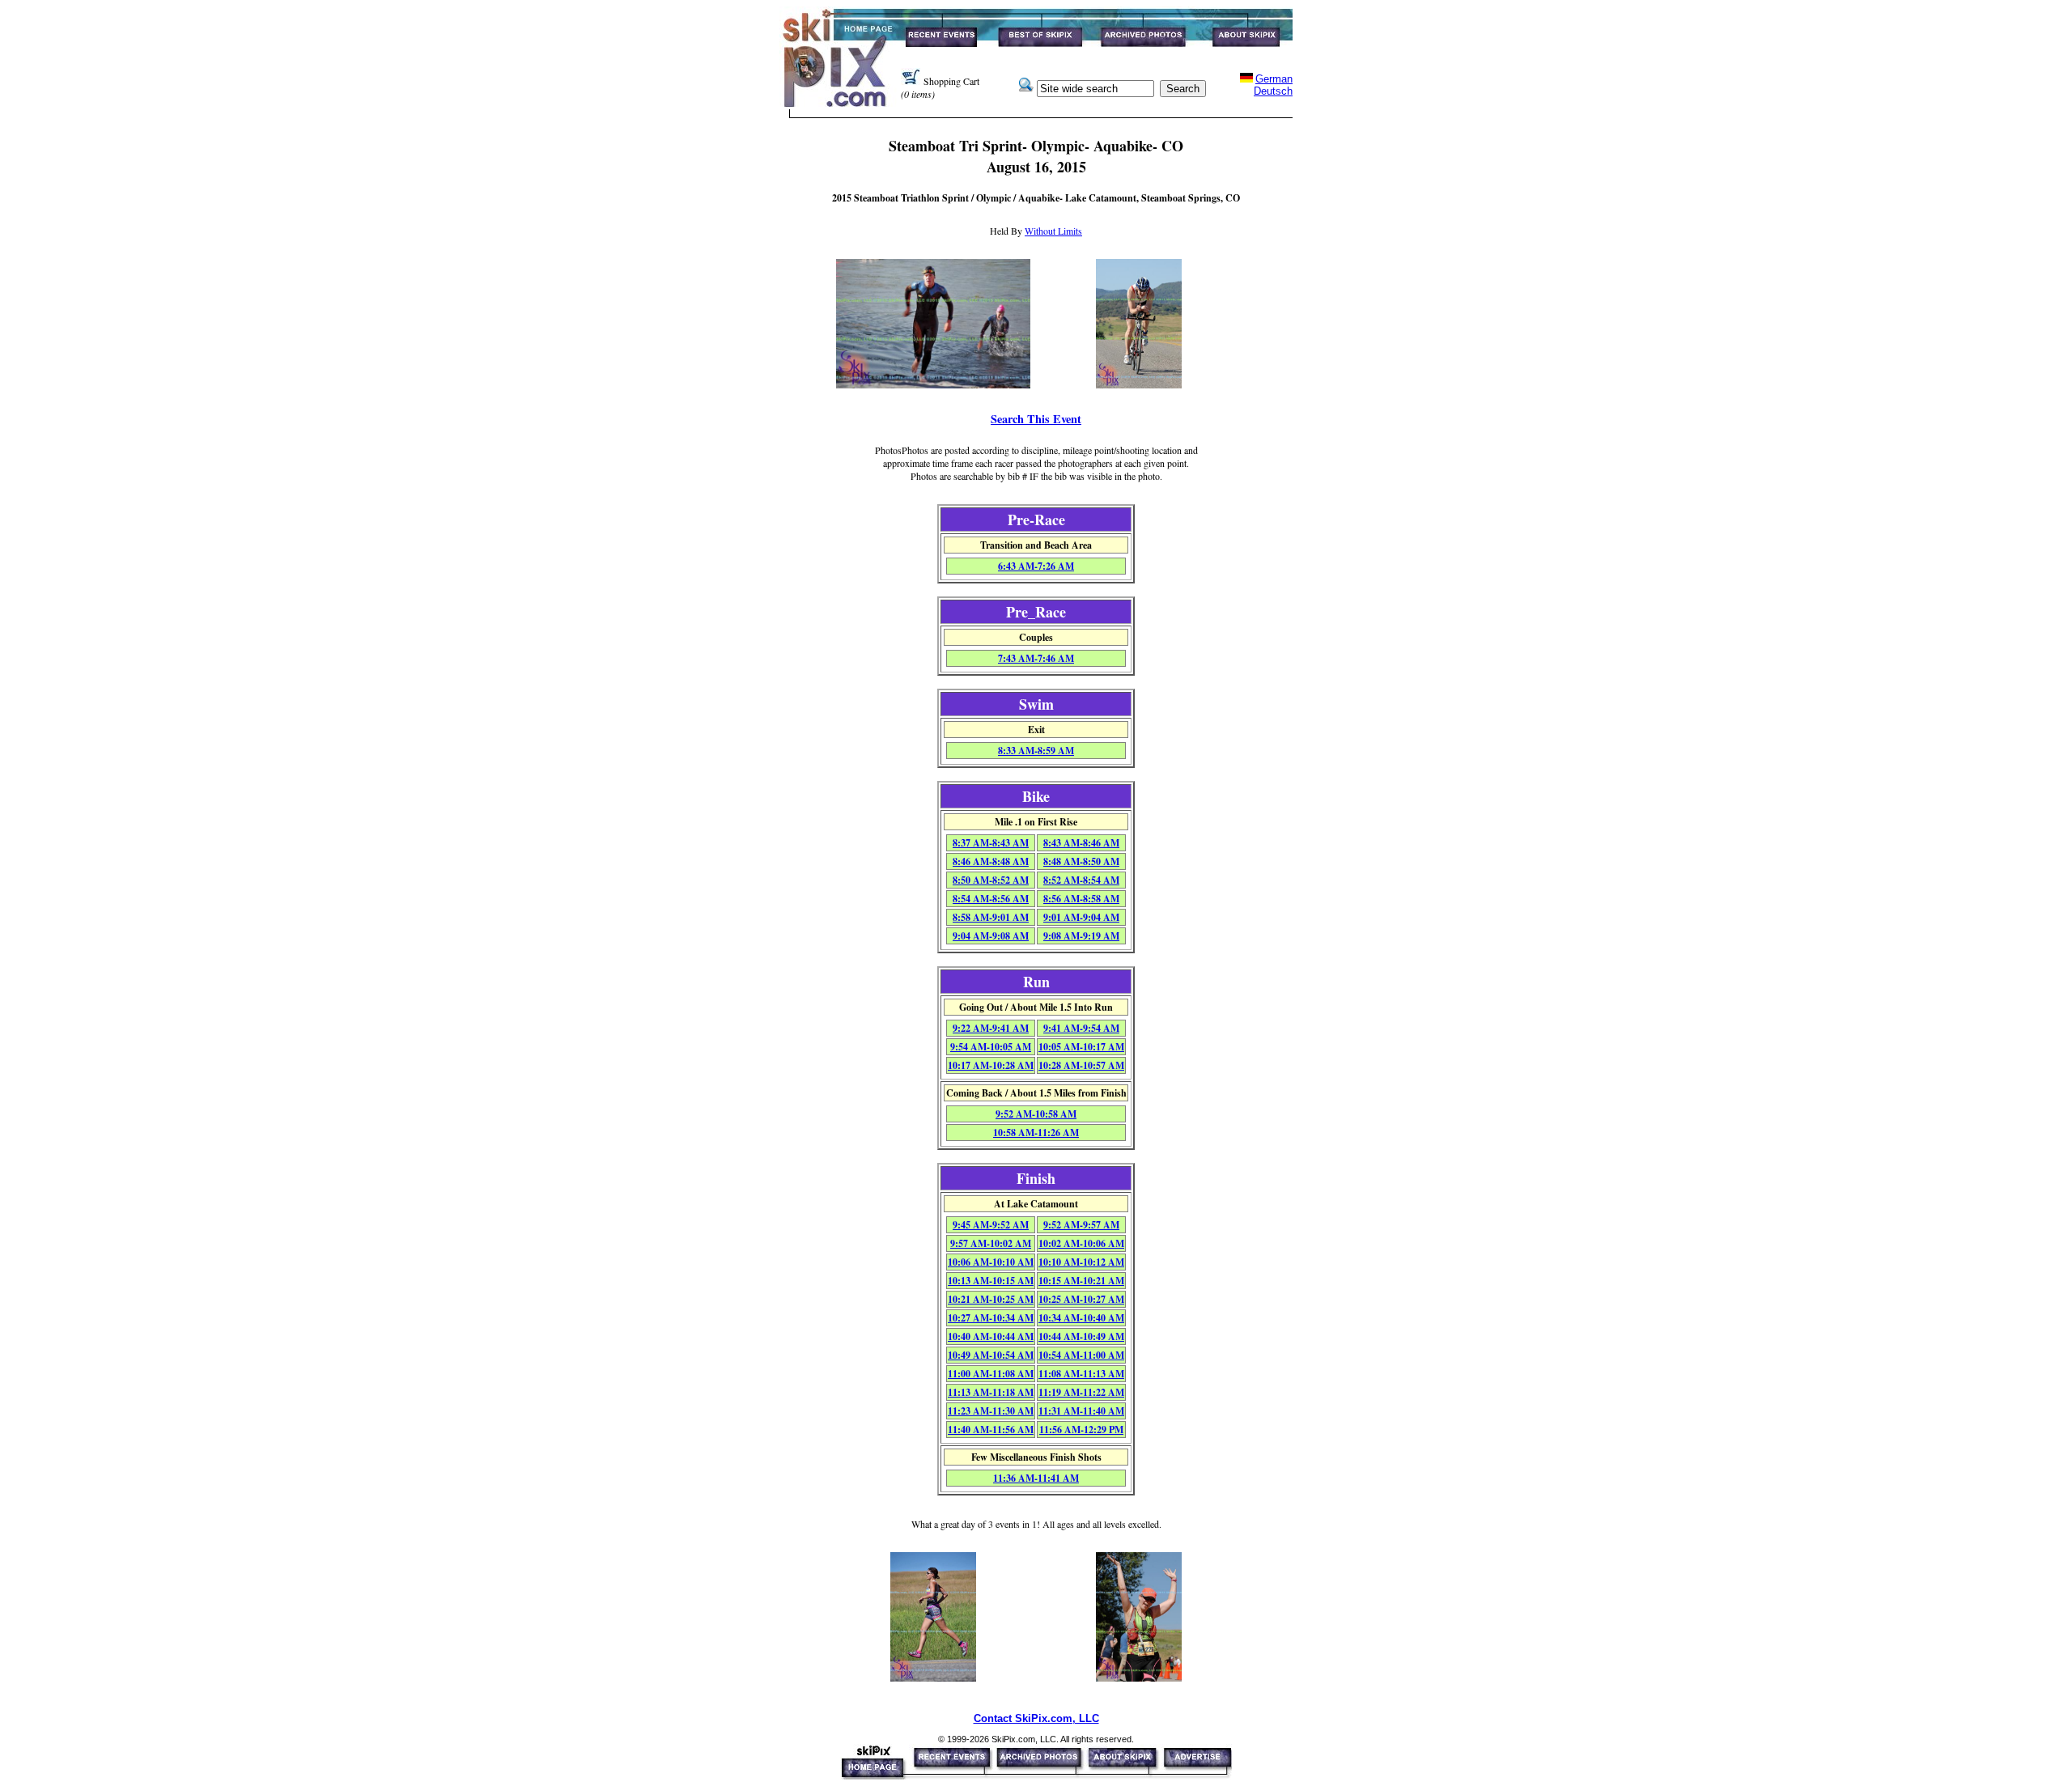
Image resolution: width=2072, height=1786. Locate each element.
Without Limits (1053, 231)
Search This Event (1036, 419)
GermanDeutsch (1273, 85)
